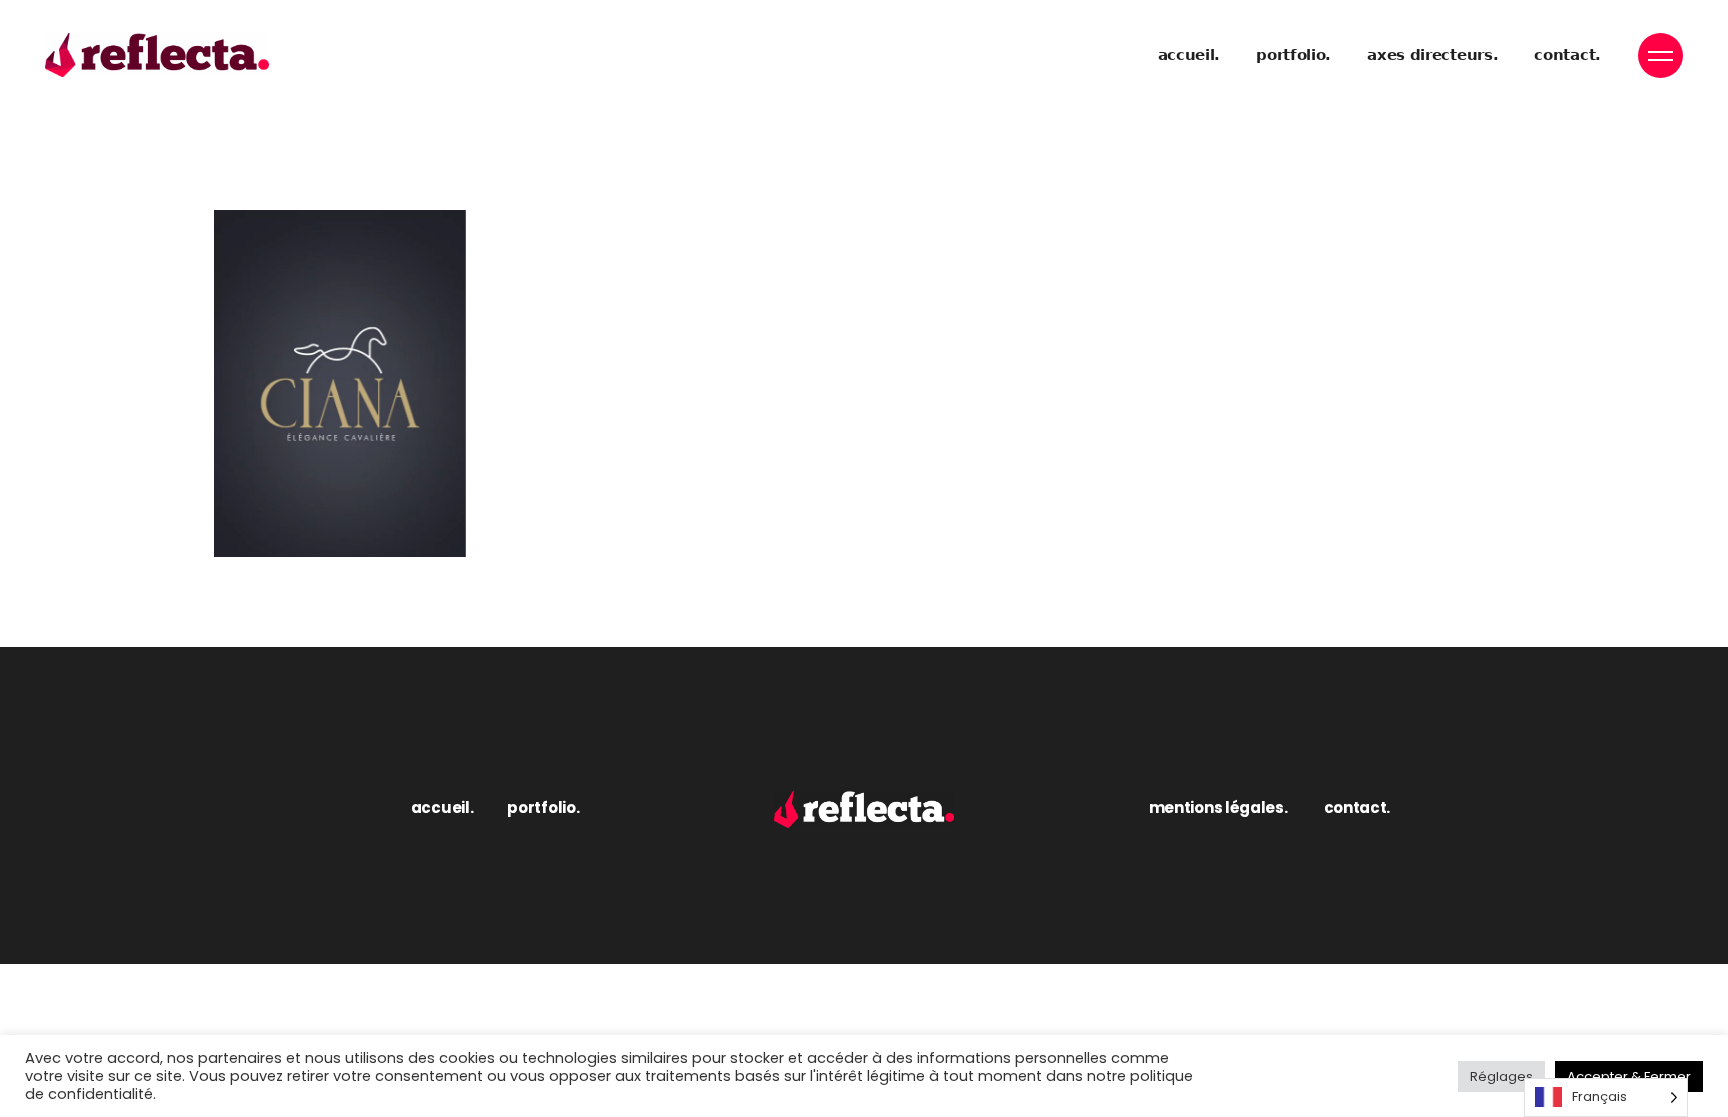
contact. (1357, 807)
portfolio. (543, 807)
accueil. (442, 807)
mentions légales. (1218, 807)
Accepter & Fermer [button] (1629, 1076)
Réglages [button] (1501, 1076)
